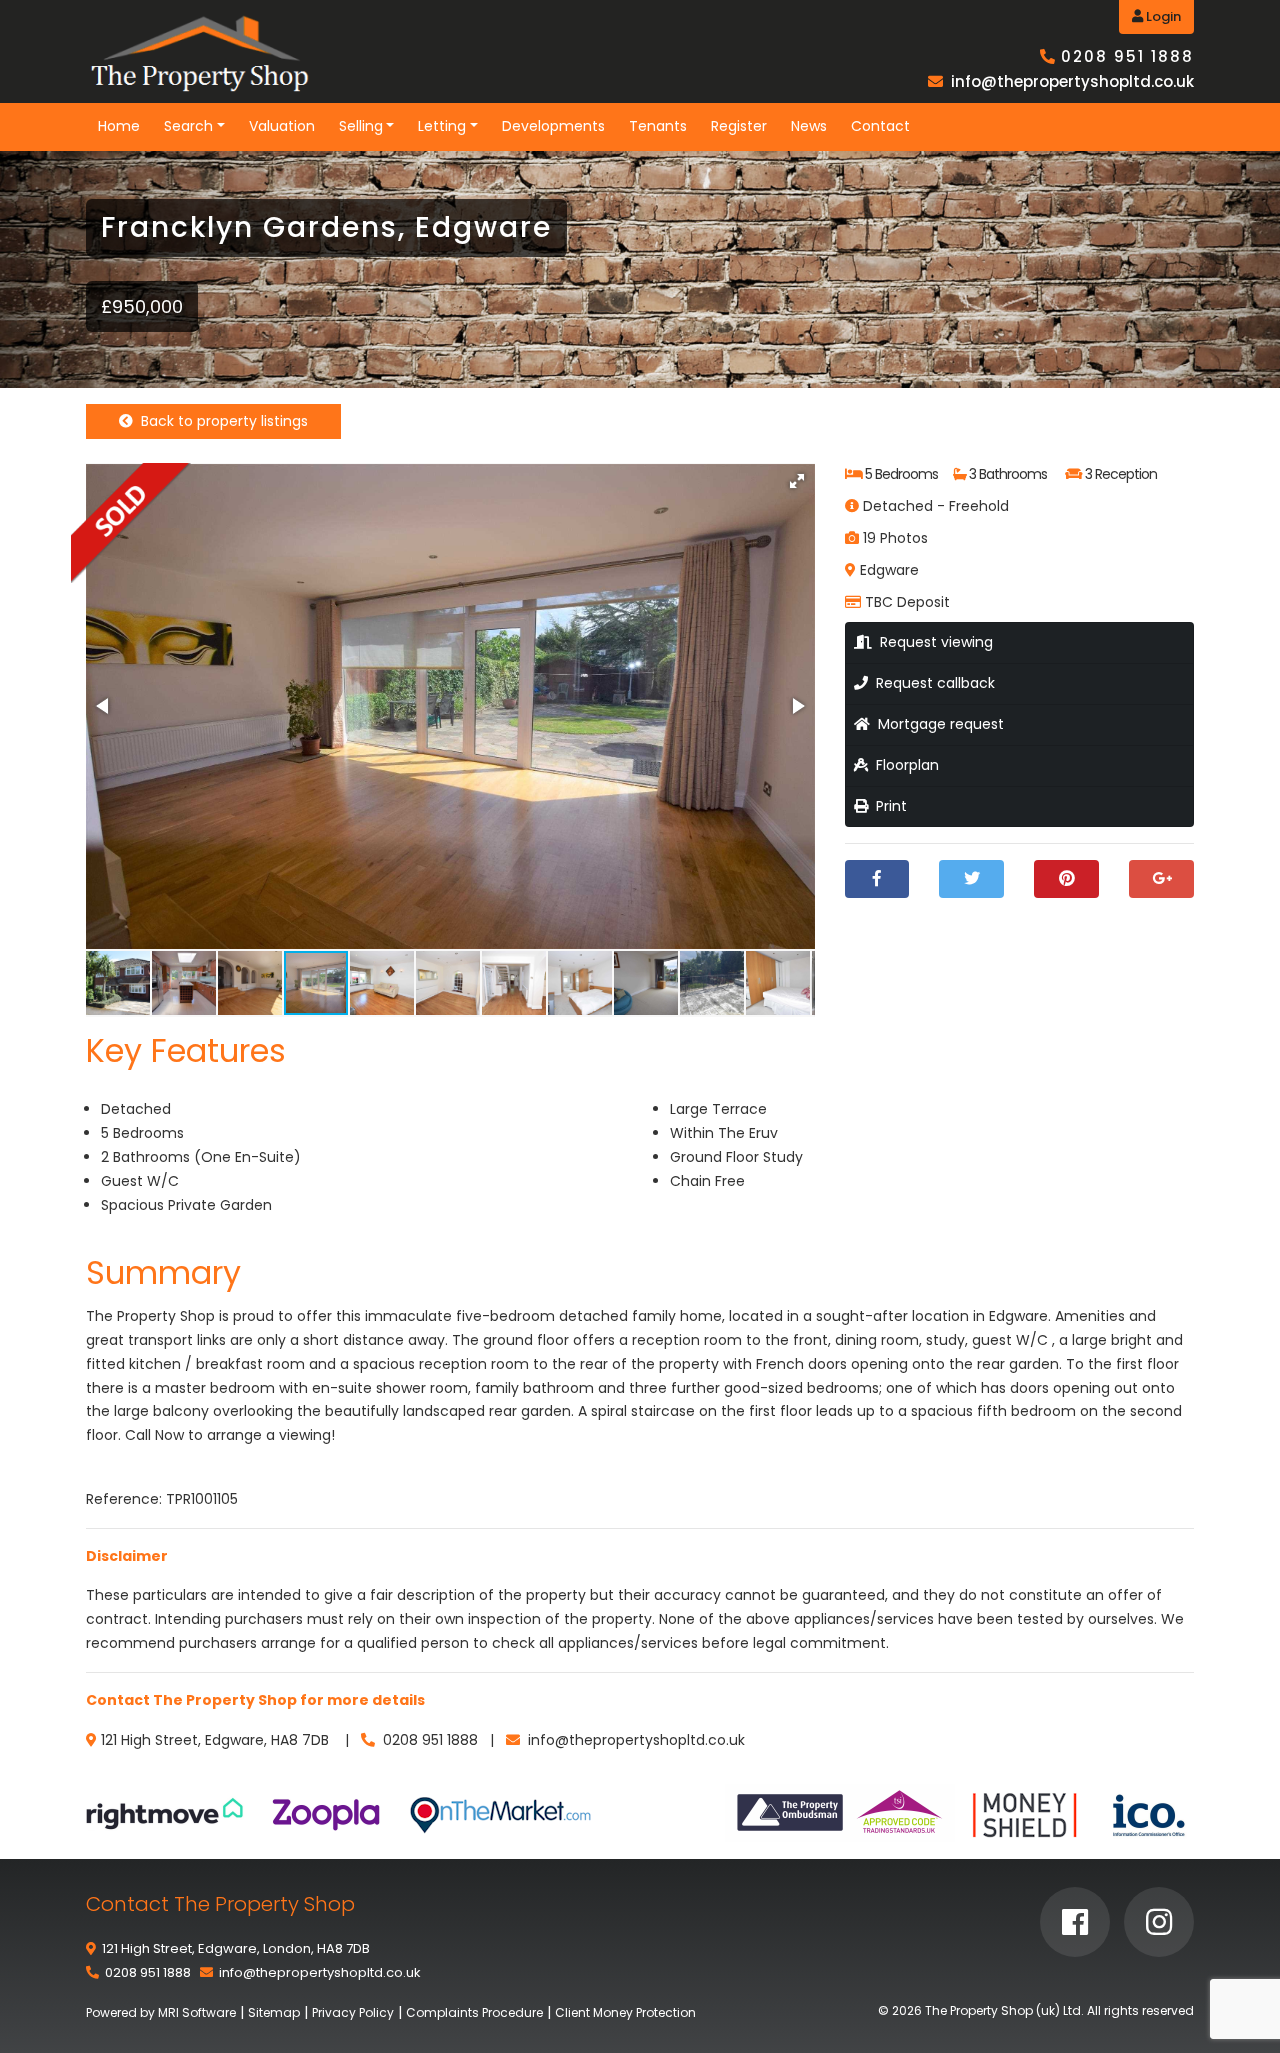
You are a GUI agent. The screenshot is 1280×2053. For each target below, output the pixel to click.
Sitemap (274, 2012)
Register (739, 126)
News (809, 126)
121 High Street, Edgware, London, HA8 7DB (236, 1948)
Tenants (658, 126)
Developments (553, 126)
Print (887, 806)
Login (1162, 16)
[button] (797, 481)
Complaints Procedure (474, 2012)
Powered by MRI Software (161, 2012)
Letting (442, 126)
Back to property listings (220, 421)
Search (188, 126)
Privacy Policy (353, 2012)
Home (119, 126)
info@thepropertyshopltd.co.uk (1072, 81)
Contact (880, 126)
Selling (361, 126)
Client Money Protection (625, 2012)
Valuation (282, 126)
